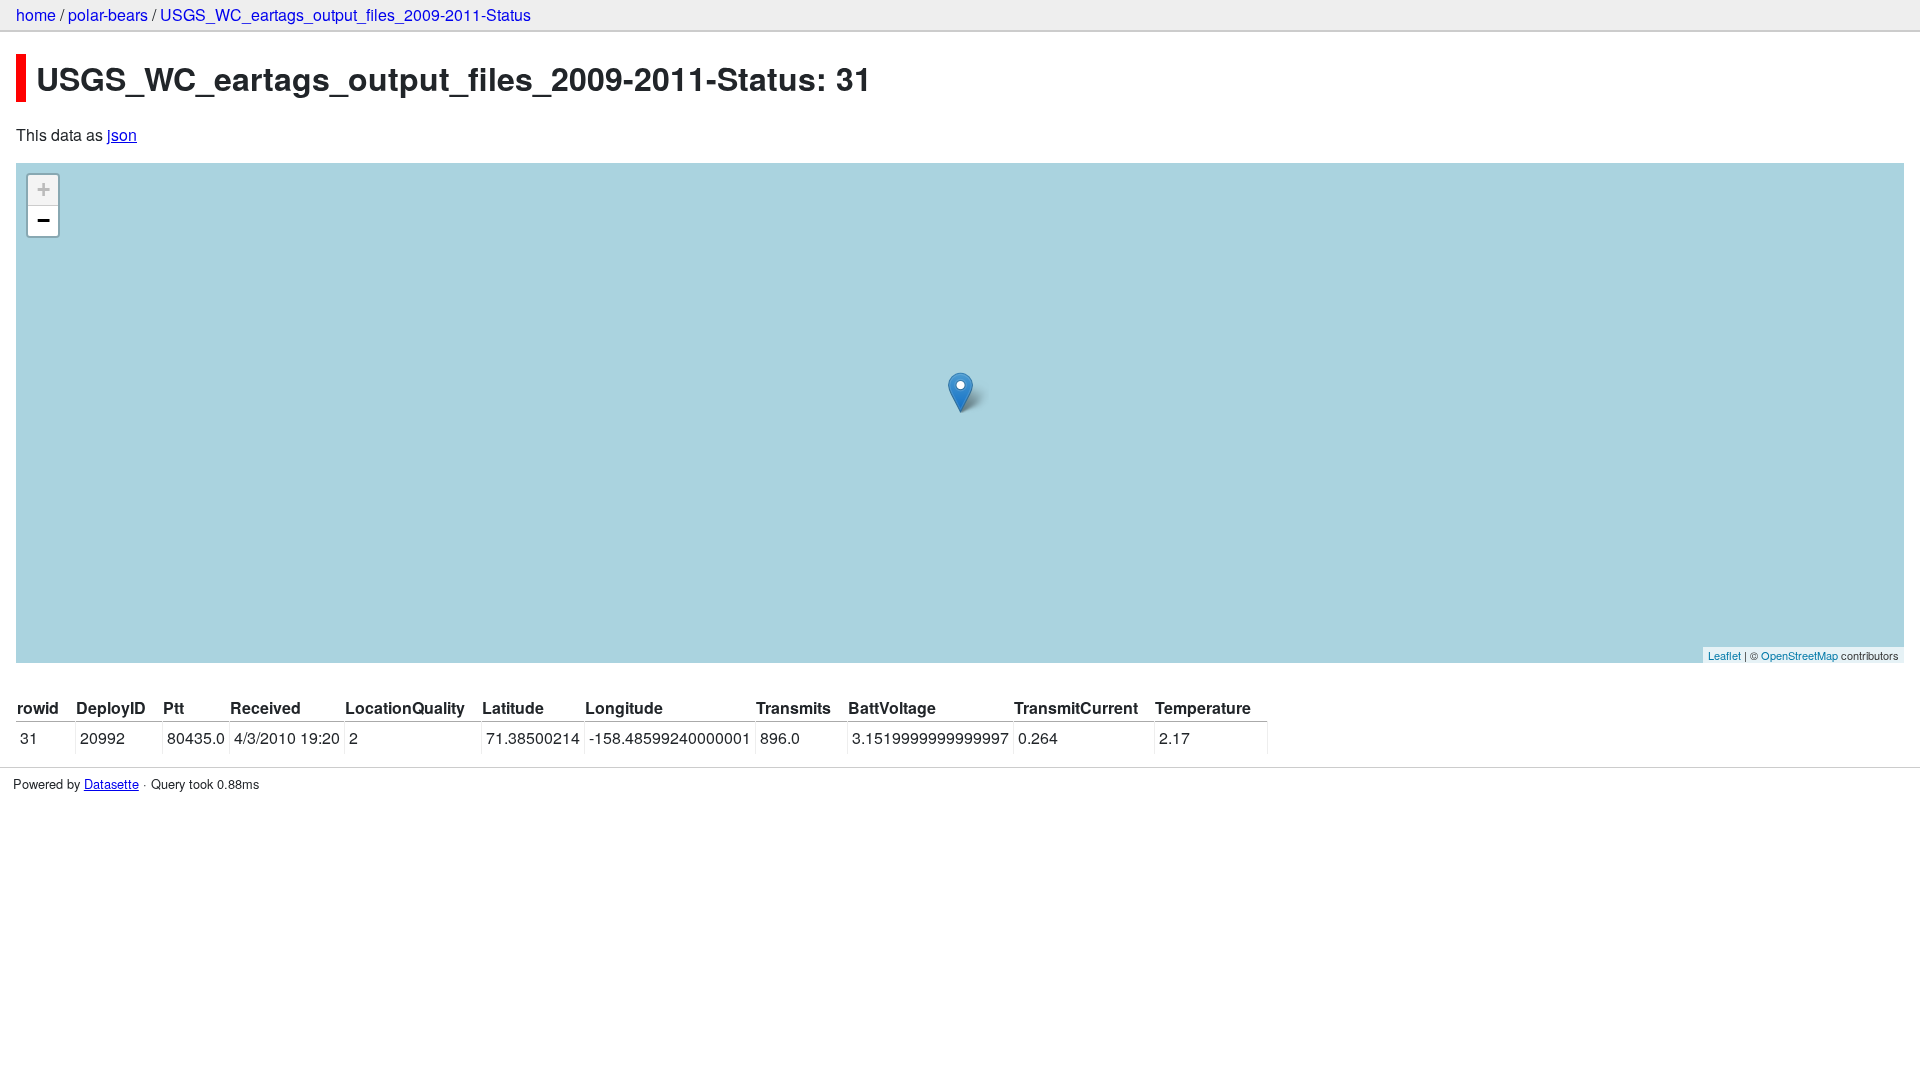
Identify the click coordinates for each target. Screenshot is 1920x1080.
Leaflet (1724, 655)
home (36, 14)
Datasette (111, 783)
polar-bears (108, 14)
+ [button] (43, 189)
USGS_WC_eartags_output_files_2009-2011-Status (345, 14)
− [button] (43, 220)
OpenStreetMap (1799, 655)
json (122, 134)
